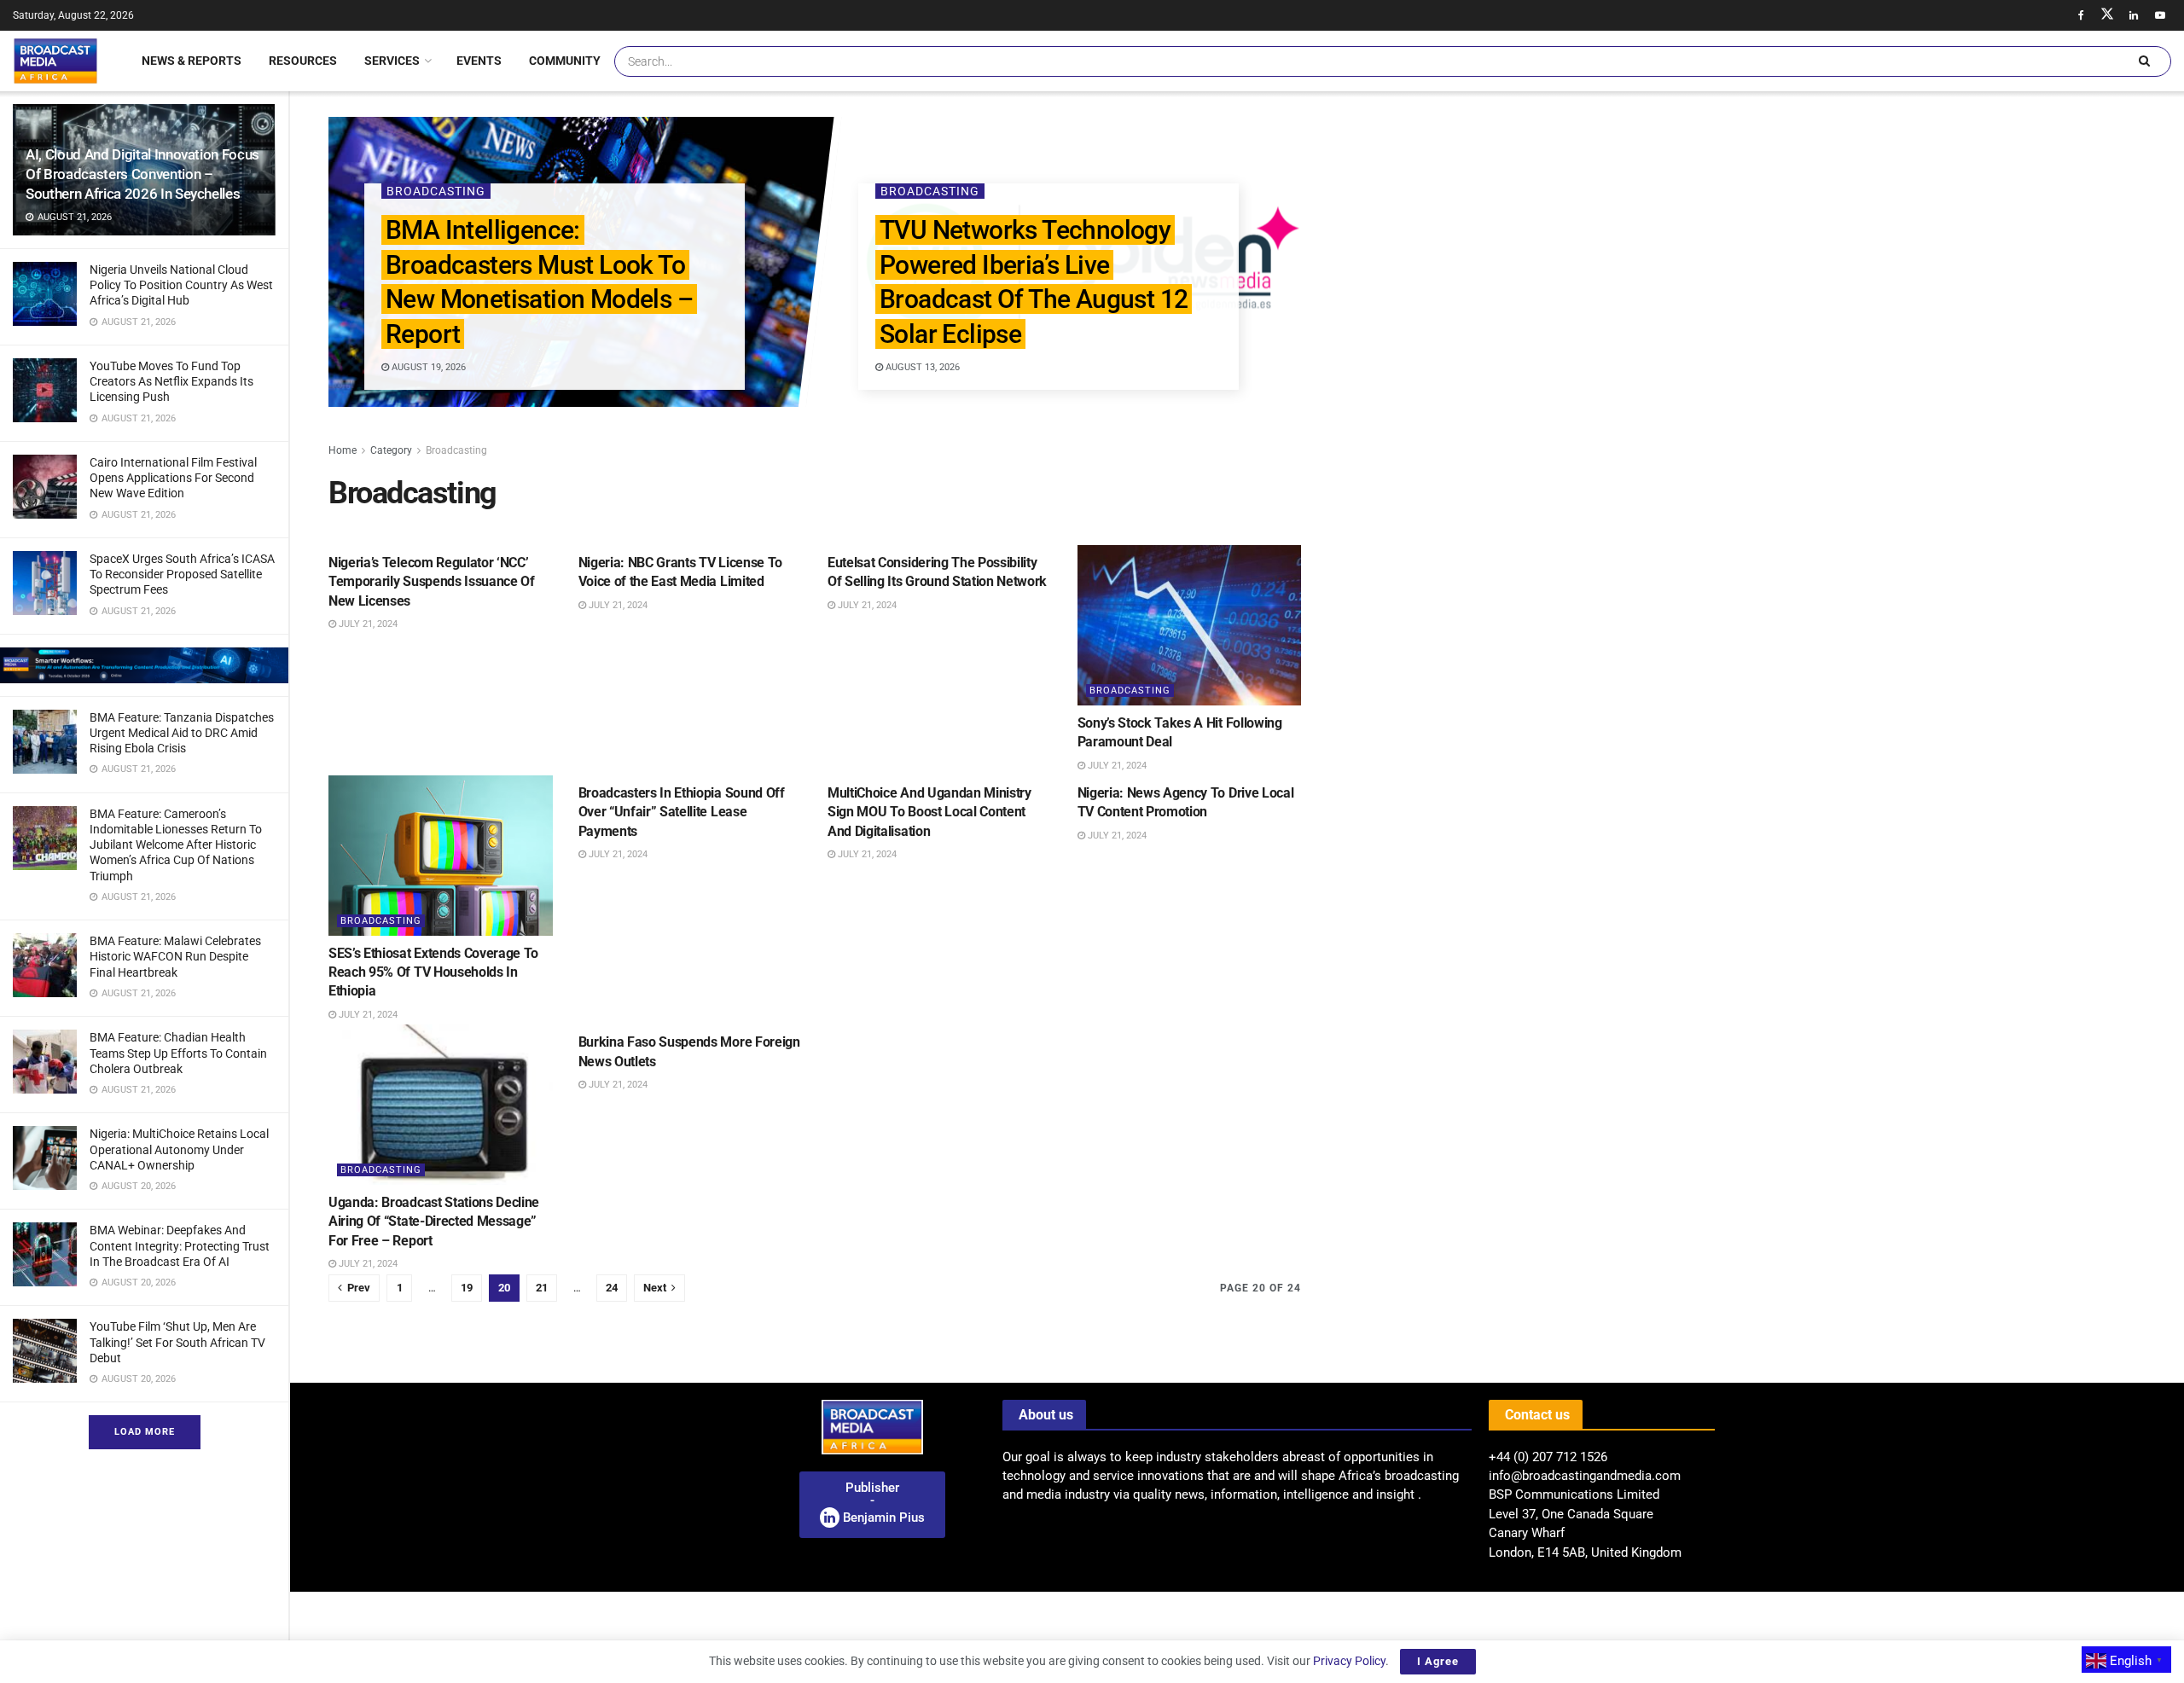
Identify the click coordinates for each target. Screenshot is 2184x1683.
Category (391, 450)
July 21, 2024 (367, 624)
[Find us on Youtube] (2160, 15)
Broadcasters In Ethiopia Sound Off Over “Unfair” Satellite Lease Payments (682, 812)
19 (467, 1288)
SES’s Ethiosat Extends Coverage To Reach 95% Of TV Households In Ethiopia (433, 972)
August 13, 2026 (921, 367)
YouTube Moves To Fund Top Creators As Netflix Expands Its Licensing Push (171, 381)
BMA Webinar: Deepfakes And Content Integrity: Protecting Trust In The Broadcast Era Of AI (180, 1245)
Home (343, 450)
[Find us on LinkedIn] (2134, 15)
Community (565, 61)
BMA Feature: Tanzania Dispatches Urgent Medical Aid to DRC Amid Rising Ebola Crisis (182, 733)
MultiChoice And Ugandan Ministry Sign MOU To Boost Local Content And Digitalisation (929, 812)
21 (542, 1288)
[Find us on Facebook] (2081, 15)
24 (612, 1288)
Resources (303, 61)
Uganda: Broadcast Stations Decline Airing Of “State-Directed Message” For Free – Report (434, 1222)
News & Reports (192, 61)
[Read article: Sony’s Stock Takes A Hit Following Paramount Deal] (1190, 625)
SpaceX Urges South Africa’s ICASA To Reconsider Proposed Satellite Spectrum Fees (182, 574)
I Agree (1438, 1661)
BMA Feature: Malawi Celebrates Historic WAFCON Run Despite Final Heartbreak (175, 956)
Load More (145, 1432)
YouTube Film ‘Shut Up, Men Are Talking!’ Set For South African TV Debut (177, 1342)
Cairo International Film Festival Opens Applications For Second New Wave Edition (173, 478)
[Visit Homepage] (55, 61)
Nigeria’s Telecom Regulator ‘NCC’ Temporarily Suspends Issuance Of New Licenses (432, 582)
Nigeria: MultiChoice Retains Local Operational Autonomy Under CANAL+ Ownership (179, 1149)
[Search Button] (2144, 61)
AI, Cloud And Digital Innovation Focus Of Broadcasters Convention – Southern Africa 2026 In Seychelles (142, 174)
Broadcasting (435, 191)
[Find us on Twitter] (2107, 15)
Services (392, 61)
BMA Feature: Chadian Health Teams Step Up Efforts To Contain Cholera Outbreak (178, 1053)
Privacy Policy (1349, 1661)
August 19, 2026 (427, 367)
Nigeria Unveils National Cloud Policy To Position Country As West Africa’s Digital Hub (181, 285)
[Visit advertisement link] (144, 665)
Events (479, 61)
